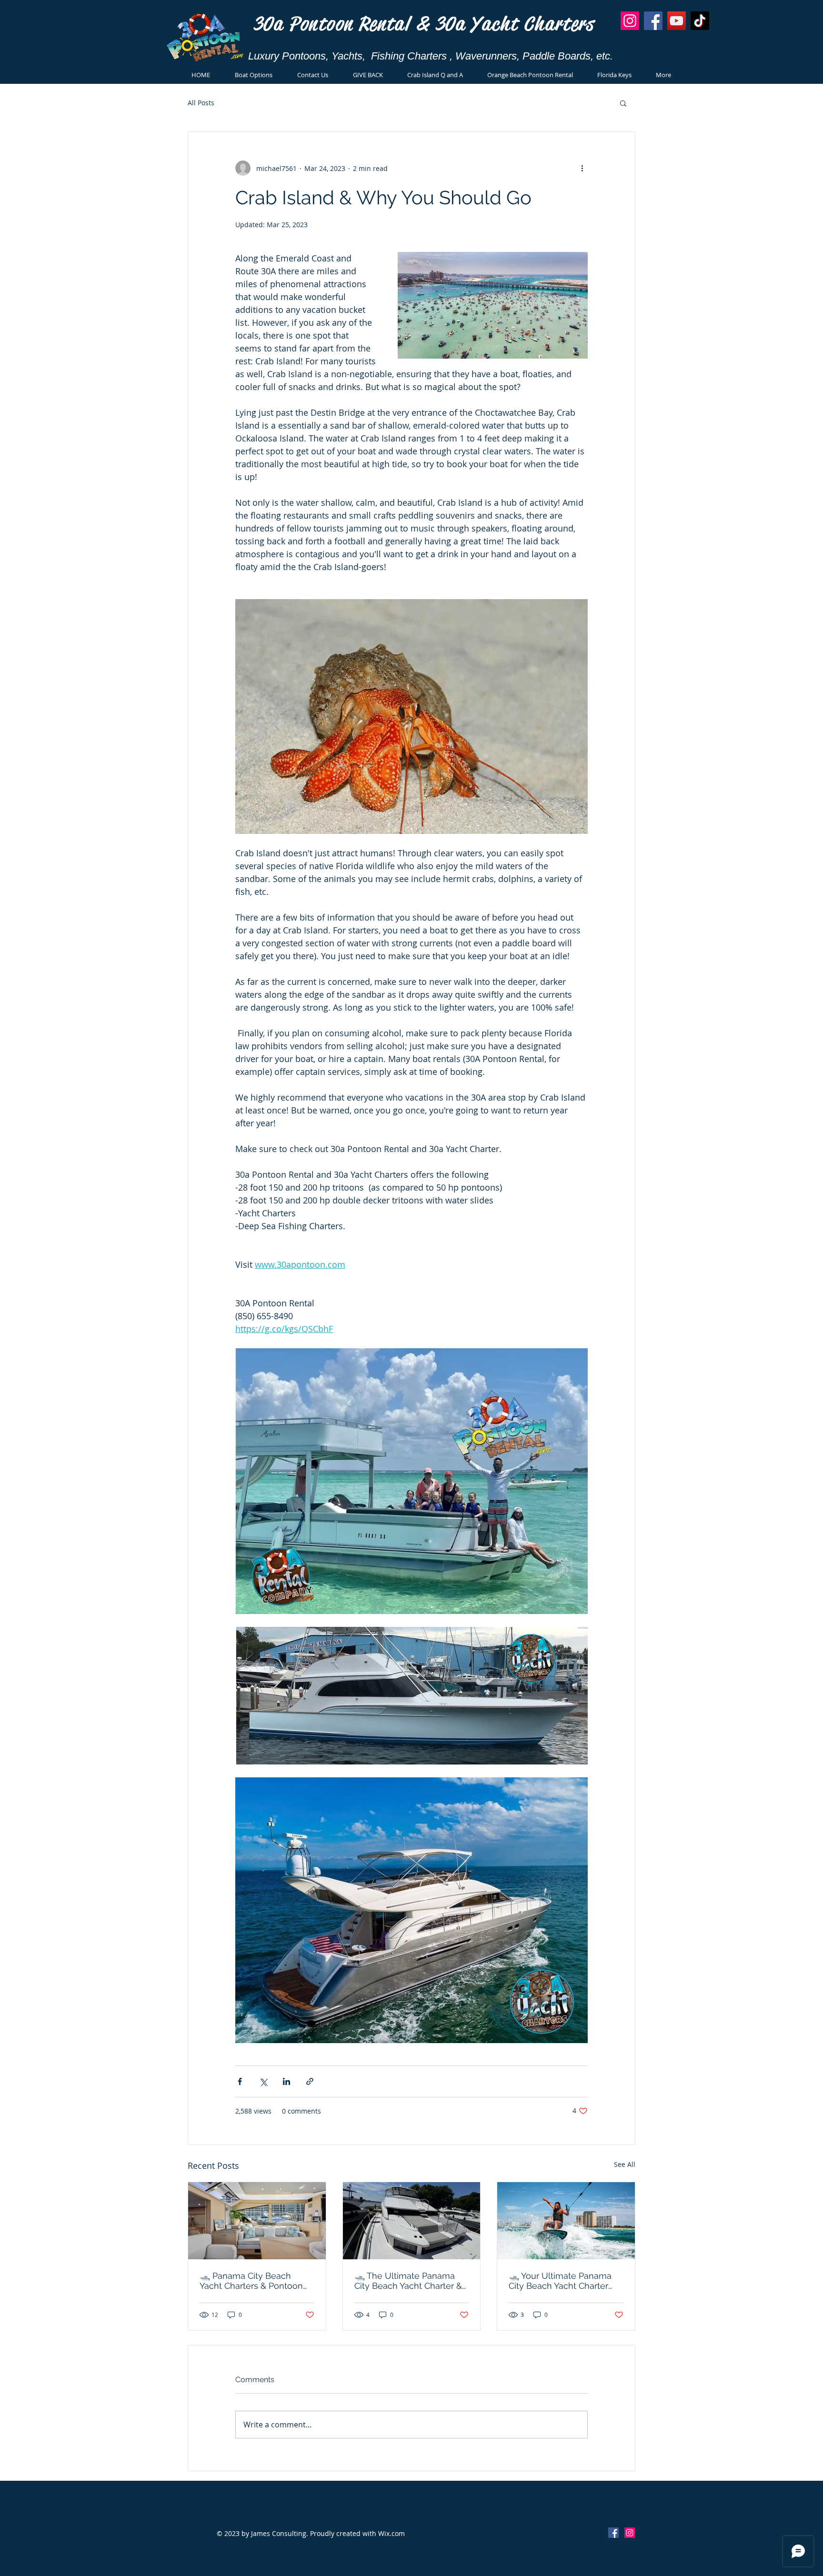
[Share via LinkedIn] (286, 2081)
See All (625, 2164)
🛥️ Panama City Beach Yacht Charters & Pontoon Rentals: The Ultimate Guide (256, 2281)
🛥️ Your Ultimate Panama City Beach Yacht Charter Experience (560, 2281)
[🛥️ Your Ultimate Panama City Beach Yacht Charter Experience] (566, 2221)
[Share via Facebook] (240, 2081)
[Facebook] (653, 21)
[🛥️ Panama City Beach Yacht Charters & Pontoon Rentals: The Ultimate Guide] (257, 2221)
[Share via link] (310, 2081)
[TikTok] (700, 21)
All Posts (201, 103)
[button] (623, 103)
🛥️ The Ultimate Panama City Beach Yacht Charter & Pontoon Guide (408, 2281)
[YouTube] (677, 21)
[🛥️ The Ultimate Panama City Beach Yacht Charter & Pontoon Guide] (412, 2221)
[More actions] (582, 168)
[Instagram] (630, 21)
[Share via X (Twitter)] (263, 2081)
